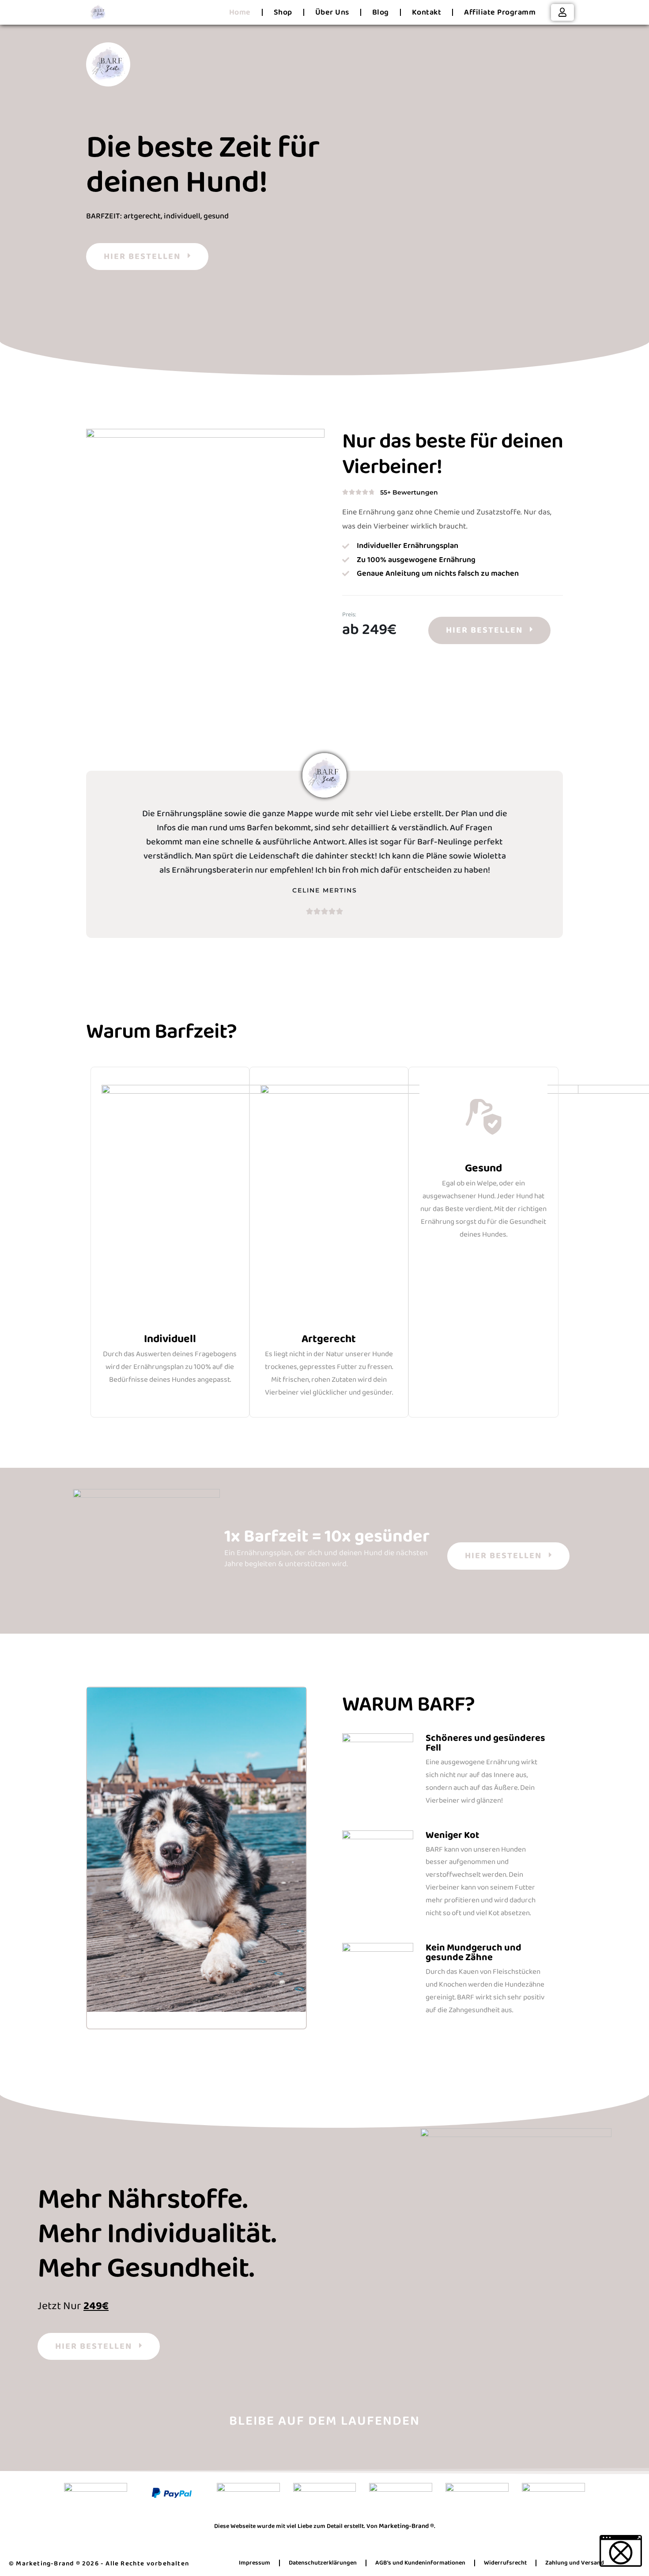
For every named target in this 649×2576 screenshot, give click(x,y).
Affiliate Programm (500, 12)
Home (240, 12)
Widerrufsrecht (505, 2563)
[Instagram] (296, 2452)
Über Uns (332, 12)
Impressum (255, 2563)
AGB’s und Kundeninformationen (420, 2563)
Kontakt (427, 12)
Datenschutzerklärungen (323, 2563)
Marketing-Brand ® (406, 2526)
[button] (621, 2551)
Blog (381, 12)
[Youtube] (324, 2452)
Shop (283, 12)
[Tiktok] (353, 2452)
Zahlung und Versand (575, 2563)
